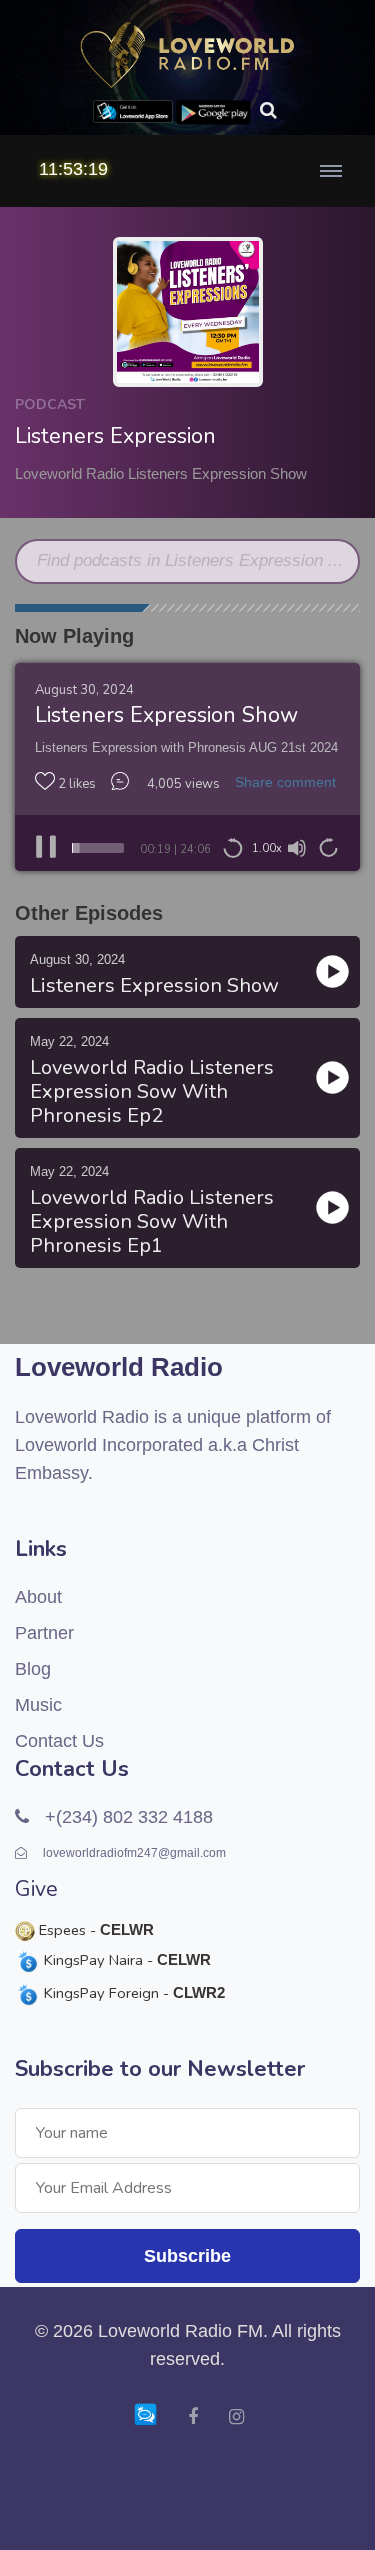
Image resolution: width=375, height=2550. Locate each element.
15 (233, 847)
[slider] (98, 848)
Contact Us (59, 1741)
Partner (44, 1633)
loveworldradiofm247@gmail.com (133, 1853)
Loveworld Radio (119, 1367)
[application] (187, 848)
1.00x (267, 848)
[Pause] (46, 848)
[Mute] (297, 848)
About (38, 1597)
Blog (33, 1669)
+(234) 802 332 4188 (126, 1817)
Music (38, 1705)
